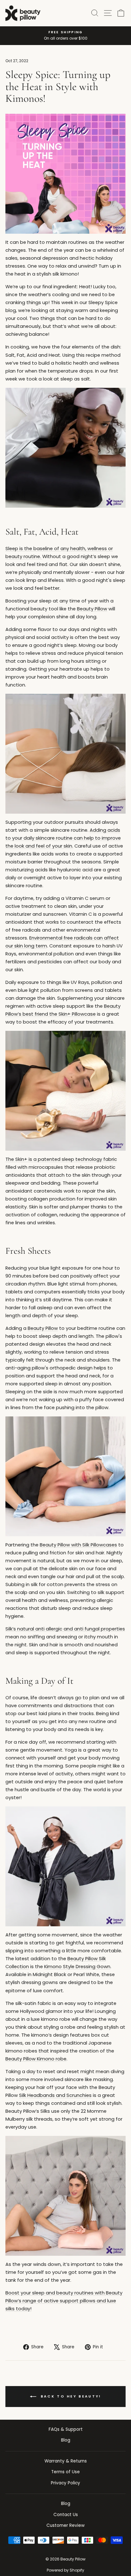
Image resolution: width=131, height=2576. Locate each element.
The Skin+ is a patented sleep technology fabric (61, 1159)
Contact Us (66, 2515)
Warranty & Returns (66, 2461)
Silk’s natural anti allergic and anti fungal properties (65, 1629)
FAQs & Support (66, 2429)
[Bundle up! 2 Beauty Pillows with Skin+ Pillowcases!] (65, 1091)
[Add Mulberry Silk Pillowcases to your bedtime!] (65, 1476)
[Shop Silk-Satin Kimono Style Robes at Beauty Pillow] (65, 448)
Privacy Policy (65, 2483)
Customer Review (65, 2525)
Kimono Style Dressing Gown (77, 1967)
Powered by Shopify (65, 2570)
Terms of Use (65, 2472)
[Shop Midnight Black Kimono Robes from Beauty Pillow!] (65, 1866)
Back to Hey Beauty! (70, 2396)
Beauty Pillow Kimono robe (36, 2059)
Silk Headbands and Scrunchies (55, 2095)
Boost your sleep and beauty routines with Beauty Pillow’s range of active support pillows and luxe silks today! (64, 2301)
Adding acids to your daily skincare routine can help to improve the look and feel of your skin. (63, 838)
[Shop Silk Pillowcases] (65, 174)
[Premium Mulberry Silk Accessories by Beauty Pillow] (65, 2196)
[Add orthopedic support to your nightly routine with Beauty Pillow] (65, 754)
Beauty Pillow (92, 609)
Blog (66, 2440)
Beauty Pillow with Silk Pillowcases (78, 1545)
